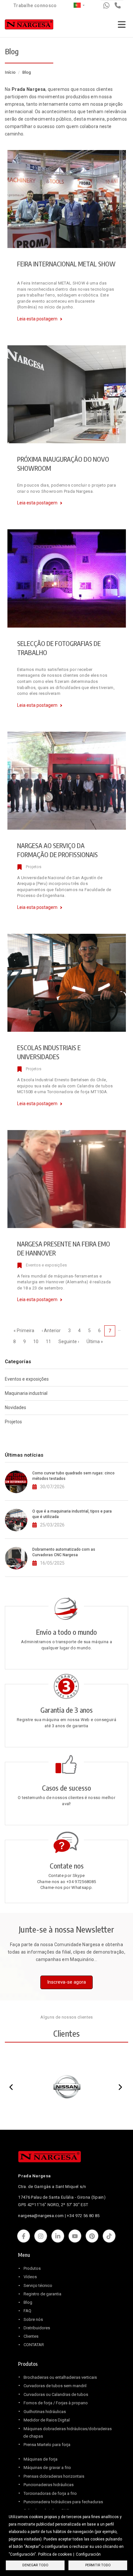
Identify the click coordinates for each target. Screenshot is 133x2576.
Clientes (31, 2336)
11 (50, 1342)
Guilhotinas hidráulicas (45, 2412)
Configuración (88, 2554)
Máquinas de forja (41, 2459)
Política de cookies (55, 2554)
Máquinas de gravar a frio (47, 2468)
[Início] (29, 26)
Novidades (15, 1407)
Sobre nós (33, 2319)
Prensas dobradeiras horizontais (54, 2476)
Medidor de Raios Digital (47, 2420)
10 (38, 1342)
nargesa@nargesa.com (41, 2216)
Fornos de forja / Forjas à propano (56, 2403)
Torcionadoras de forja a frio (50, 2493)
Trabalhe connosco (35, 5)
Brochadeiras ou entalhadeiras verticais (60, 2377)
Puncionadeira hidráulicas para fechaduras (63, 2502)
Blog (28, 2302)
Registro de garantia (42, 2294)
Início (10, 72)
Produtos (32, 2268)
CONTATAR (34, 2345)
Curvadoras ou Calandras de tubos (56, 2394)
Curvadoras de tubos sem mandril (55, 2386)
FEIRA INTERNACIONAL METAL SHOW (66, 264)
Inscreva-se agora (66, 1982)
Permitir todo (98, 2565)
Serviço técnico (38, 2285)
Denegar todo (35, 2565)
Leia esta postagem (37, 319)
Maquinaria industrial (26, 1393)
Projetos (34, 867)
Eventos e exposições (46, 1265)
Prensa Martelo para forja (47, 2445)
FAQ (27, 2311)
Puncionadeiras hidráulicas (49, 2485)
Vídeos (30, 2277)
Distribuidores (37, 2328)
